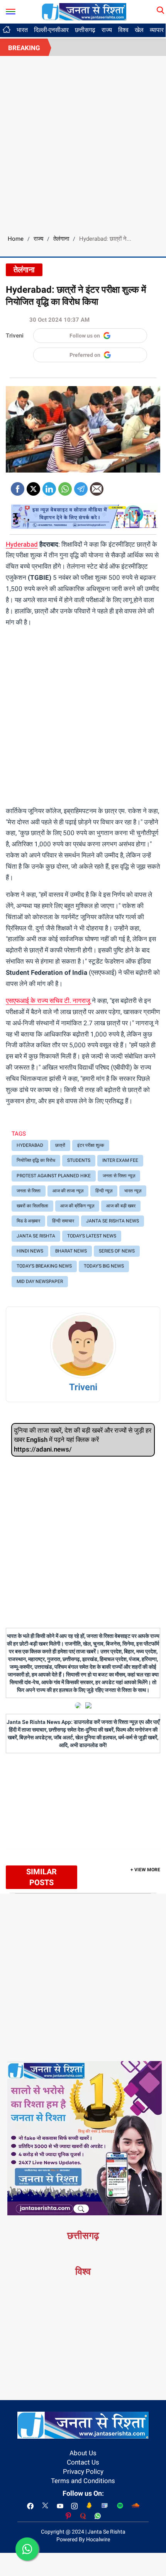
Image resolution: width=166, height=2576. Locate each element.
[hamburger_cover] (11, 10)
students (79, 1160)
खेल (139, 30)
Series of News (117, 1251)
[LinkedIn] (49, 486)
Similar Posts (41, 1877)
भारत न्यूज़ (133, 1191)
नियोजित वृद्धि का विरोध (36, 1160)
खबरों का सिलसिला (32, 1206)
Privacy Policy (83, 2471)
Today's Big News (104, 1266)
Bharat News (71, 1251)
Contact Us (83, 2462)
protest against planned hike (54, 1176)
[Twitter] (33, 486)
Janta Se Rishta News (113, 1221)
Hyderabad (22, 544)
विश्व (123, 30)
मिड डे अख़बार (28, 1221)
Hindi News (30, 1251)
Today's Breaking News (44, 1266)
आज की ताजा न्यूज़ (68, 1191)
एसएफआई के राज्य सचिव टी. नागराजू (48, 1001)
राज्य (107, 30)
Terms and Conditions (83, 2481)
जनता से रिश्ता (29, 1191)
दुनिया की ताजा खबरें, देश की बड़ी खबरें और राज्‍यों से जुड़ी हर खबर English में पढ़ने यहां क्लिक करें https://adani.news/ (83, 1440)
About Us (83, 2453)
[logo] (84, 11)
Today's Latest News (92, 1236)
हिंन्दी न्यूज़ (104, 1191)
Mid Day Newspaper (40, 1281)
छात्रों (60, 1145)
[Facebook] (18, 486)
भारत (22, 30)
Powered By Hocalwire (83, 2539)
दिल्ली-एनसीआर (51, 30)
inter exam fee (120, 1160)
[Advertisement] (83, 143)
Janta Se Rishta (36, 1236)
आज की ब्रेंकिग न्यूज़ (77, 1206)
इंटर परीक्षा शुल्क (91, 1145)
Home (16, 239)
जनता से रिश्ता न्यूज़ (119, 1176)
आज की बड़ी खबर (121, 1206)
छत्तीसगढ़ (85, 30)
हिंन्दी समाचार (63, 1221)
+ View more (145, 1870)
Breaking (24, 48)
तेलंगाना (61, 239)
